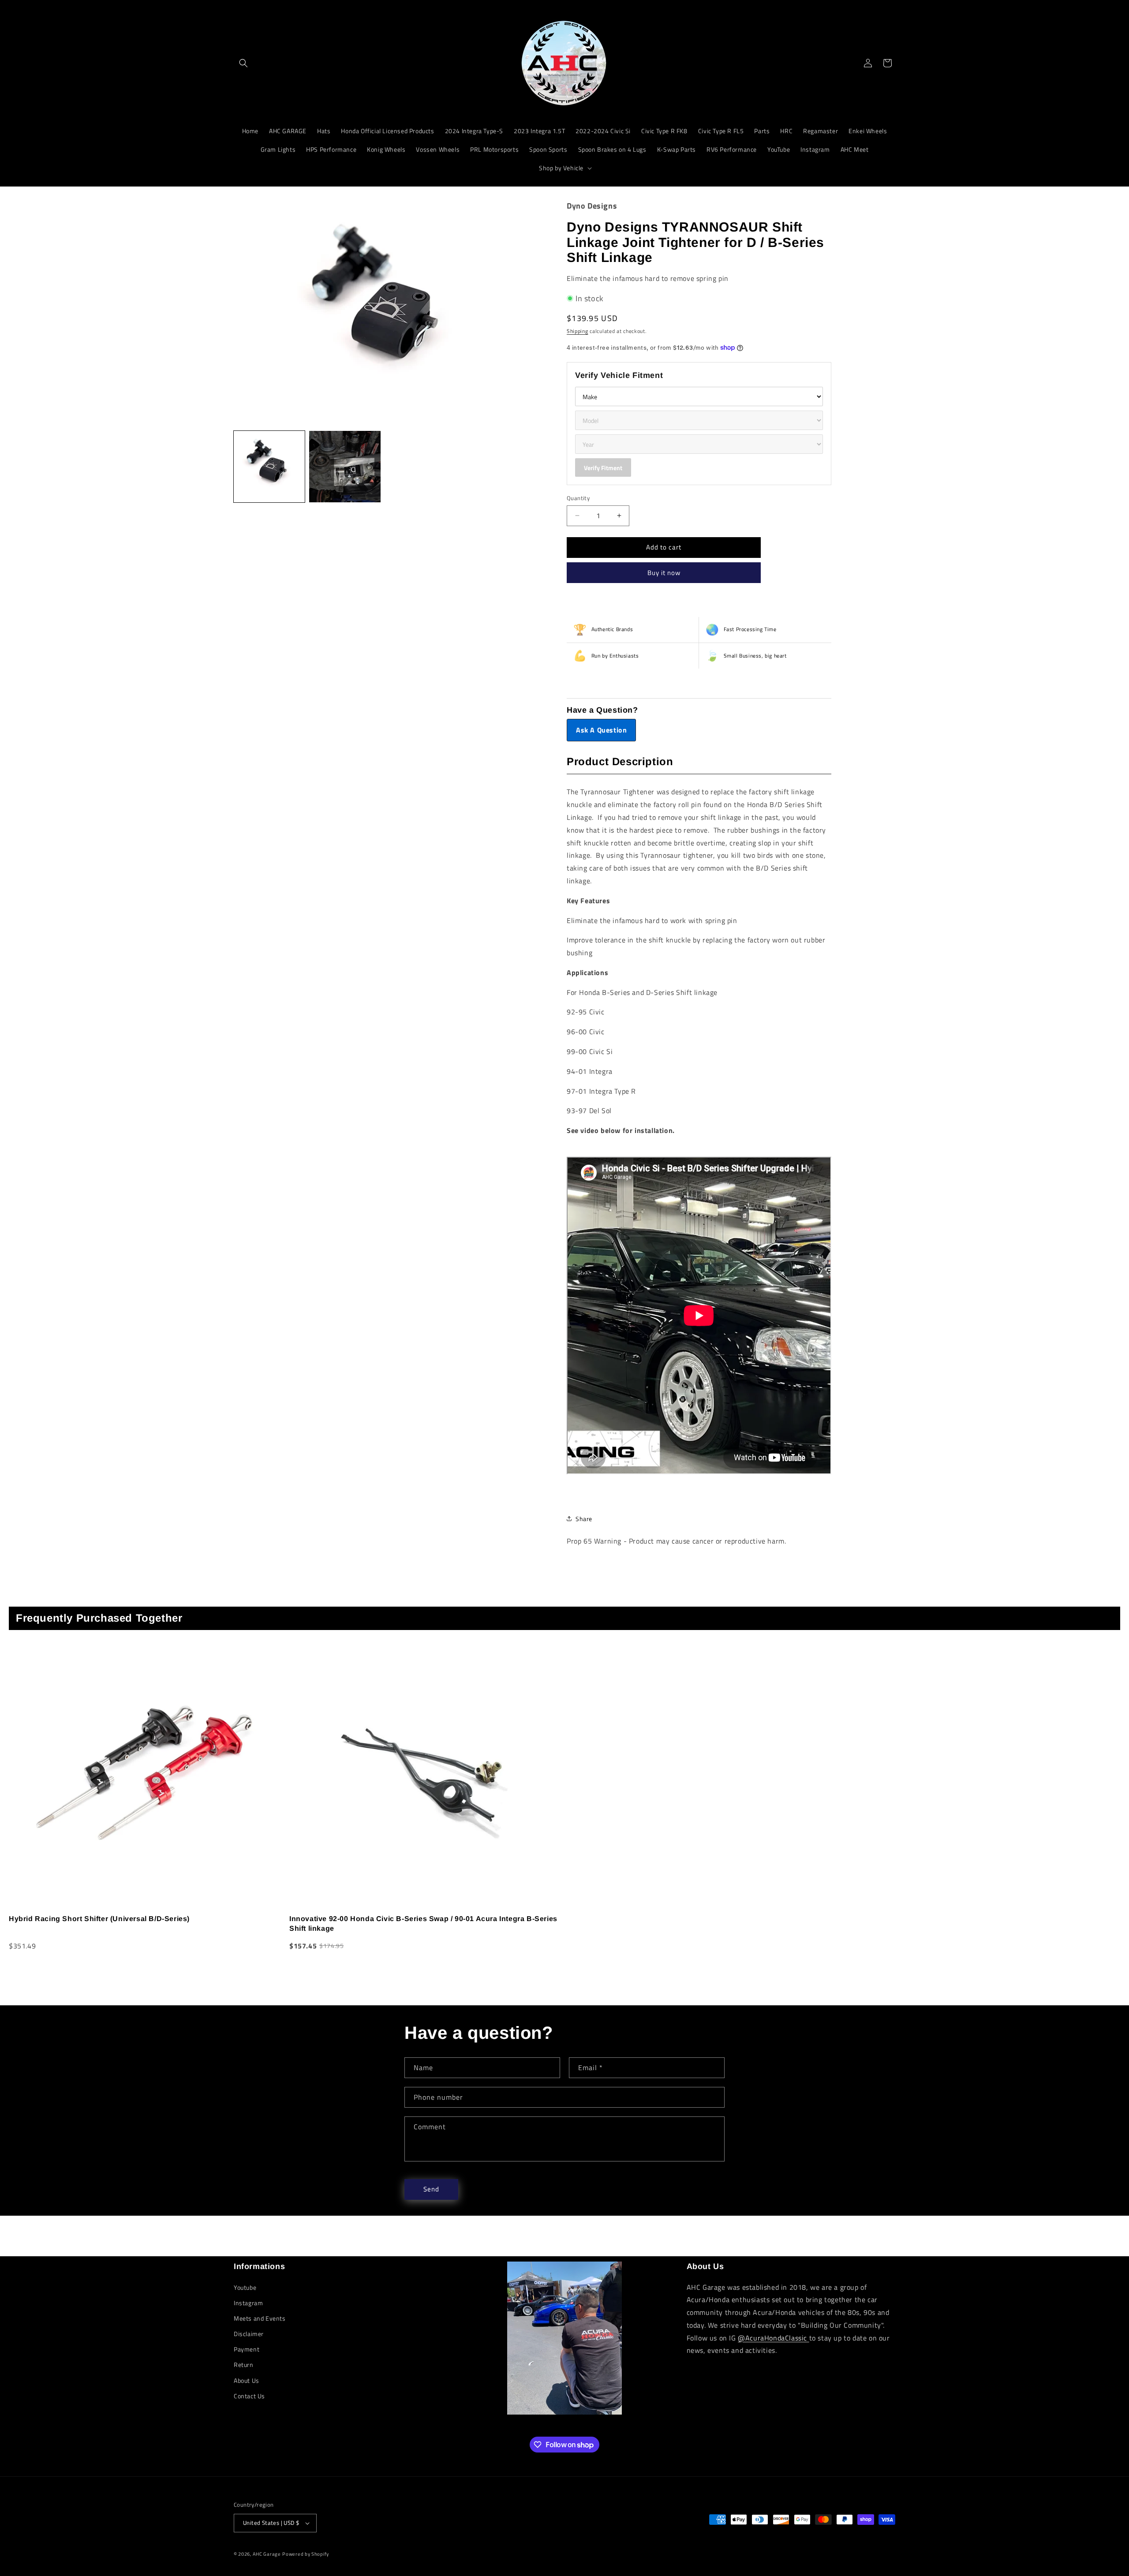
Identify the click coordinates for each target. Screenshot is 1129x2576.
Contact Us (249, 2396)
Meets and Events (260, 2318)
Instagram (248, 2303)
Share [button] (584, 1519)
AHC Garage (267, 2554)
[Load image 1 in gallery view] (269, 466)
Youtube (245, 2287)
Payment (247, 2349)
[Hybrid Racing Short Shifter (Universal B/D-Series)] (144, 1774)
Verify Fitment (603, 468)
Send (431, 2189)
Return (244, 2365)
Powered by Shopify (306, 2554)
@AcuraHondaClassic (773, 2338)
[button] (243, 63)
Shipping (578, 331)
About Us (247, 2380)
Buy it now (664, 573)
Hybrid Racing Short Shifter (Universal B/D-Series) (99, 1919)
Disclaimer (249, 2334)
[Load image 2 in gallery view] (345, 466)
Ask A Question (601, 730)
